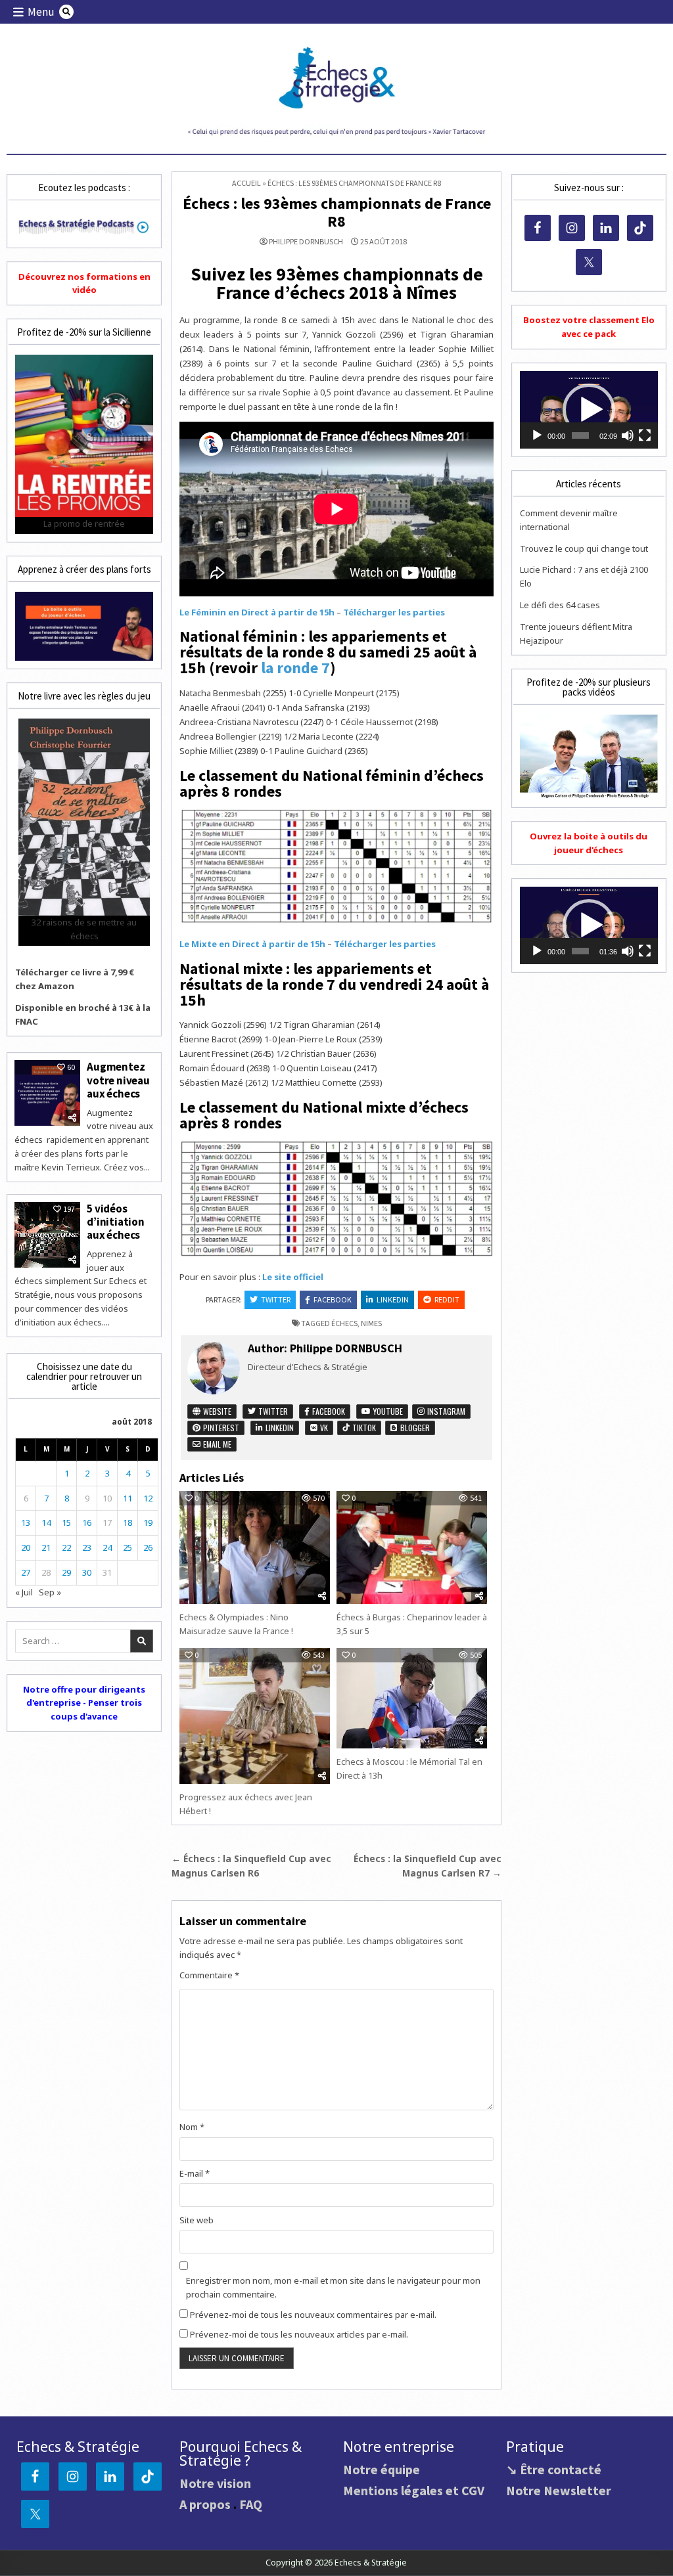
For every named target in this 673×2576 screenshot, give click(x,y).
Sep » (50, 1592)
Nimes (371, 1323)
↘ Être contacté (554, 2469)
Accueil (246, 183)
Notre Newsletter (559, 2490)
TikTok (363, 1428)
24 (107, 1547)
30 (87, 1572)
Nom (192, 2127)
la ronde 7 (295, 668)
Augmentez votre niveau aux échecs (118, 1080)
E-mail (195, 2173)
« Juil (24, 1592)
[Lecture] (537, 435)
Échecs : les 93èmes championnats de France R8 (337, 212)
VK (323, 1428)
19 (148, 1522)
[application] (589, 410)
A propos (205, 2504)
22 (66, 1547)
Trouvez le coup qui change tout (584, 548)
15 (66, 1522)
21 (46, 1547)
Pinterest (220, 1428)
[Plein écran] (645, 435)
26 (148, 1547)
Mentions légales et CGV (414, 2490)
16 (87, 1522)
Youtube (387, 1411)
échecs (344, 1323)
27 (26, 1572)
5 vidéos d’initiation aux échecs (116, 1222)
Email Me (216, 1444)
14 (46, 1522)
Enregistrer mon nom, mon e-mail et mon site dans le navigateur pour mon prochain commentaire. (333, 2287)
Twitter (276, 1299)
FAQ (251, 2504)
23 (87, 1547)
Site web (197, 2220)
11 (128, 1498)
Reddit (447, 1299)
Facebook (333, 1299)
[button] (589, 410)
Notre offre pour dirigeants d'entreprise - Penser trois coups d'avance (84, 1703)
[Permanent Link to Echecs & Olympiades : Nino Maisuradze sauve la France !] (255, 1547)
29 (66, 1572)
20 (26, 1547)
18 (128, 1522)
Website (216, 1411)
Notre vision (215, 2483)
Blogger (414, 1428)
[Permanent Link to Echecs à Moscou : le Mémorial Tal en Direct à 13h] (412, 1698)
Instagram (445, 1411)
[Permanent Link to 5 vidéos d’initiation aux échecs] (47, 1235)
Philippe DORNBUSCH (306, 242)
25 (128, 1547)
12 (148, 1498)
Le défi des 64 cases (560, 605)
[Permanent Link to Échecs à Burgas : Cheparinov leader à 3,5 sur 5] (412, 1547)
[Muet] (628, 435)
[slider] (580, 435)
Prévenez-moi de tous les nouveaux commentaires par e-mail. (313, 2315)
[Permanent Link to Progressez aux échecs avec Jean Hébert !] (255, 1716)
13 (26, 1522)
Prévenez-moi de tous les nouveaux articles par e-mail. (299, 2334)
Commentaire (209, 1975)
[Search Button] (66, 12)
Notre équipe (382, 2469)
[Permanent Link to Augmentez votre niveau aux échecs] (47, 1093)
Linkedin (393, 1299)
